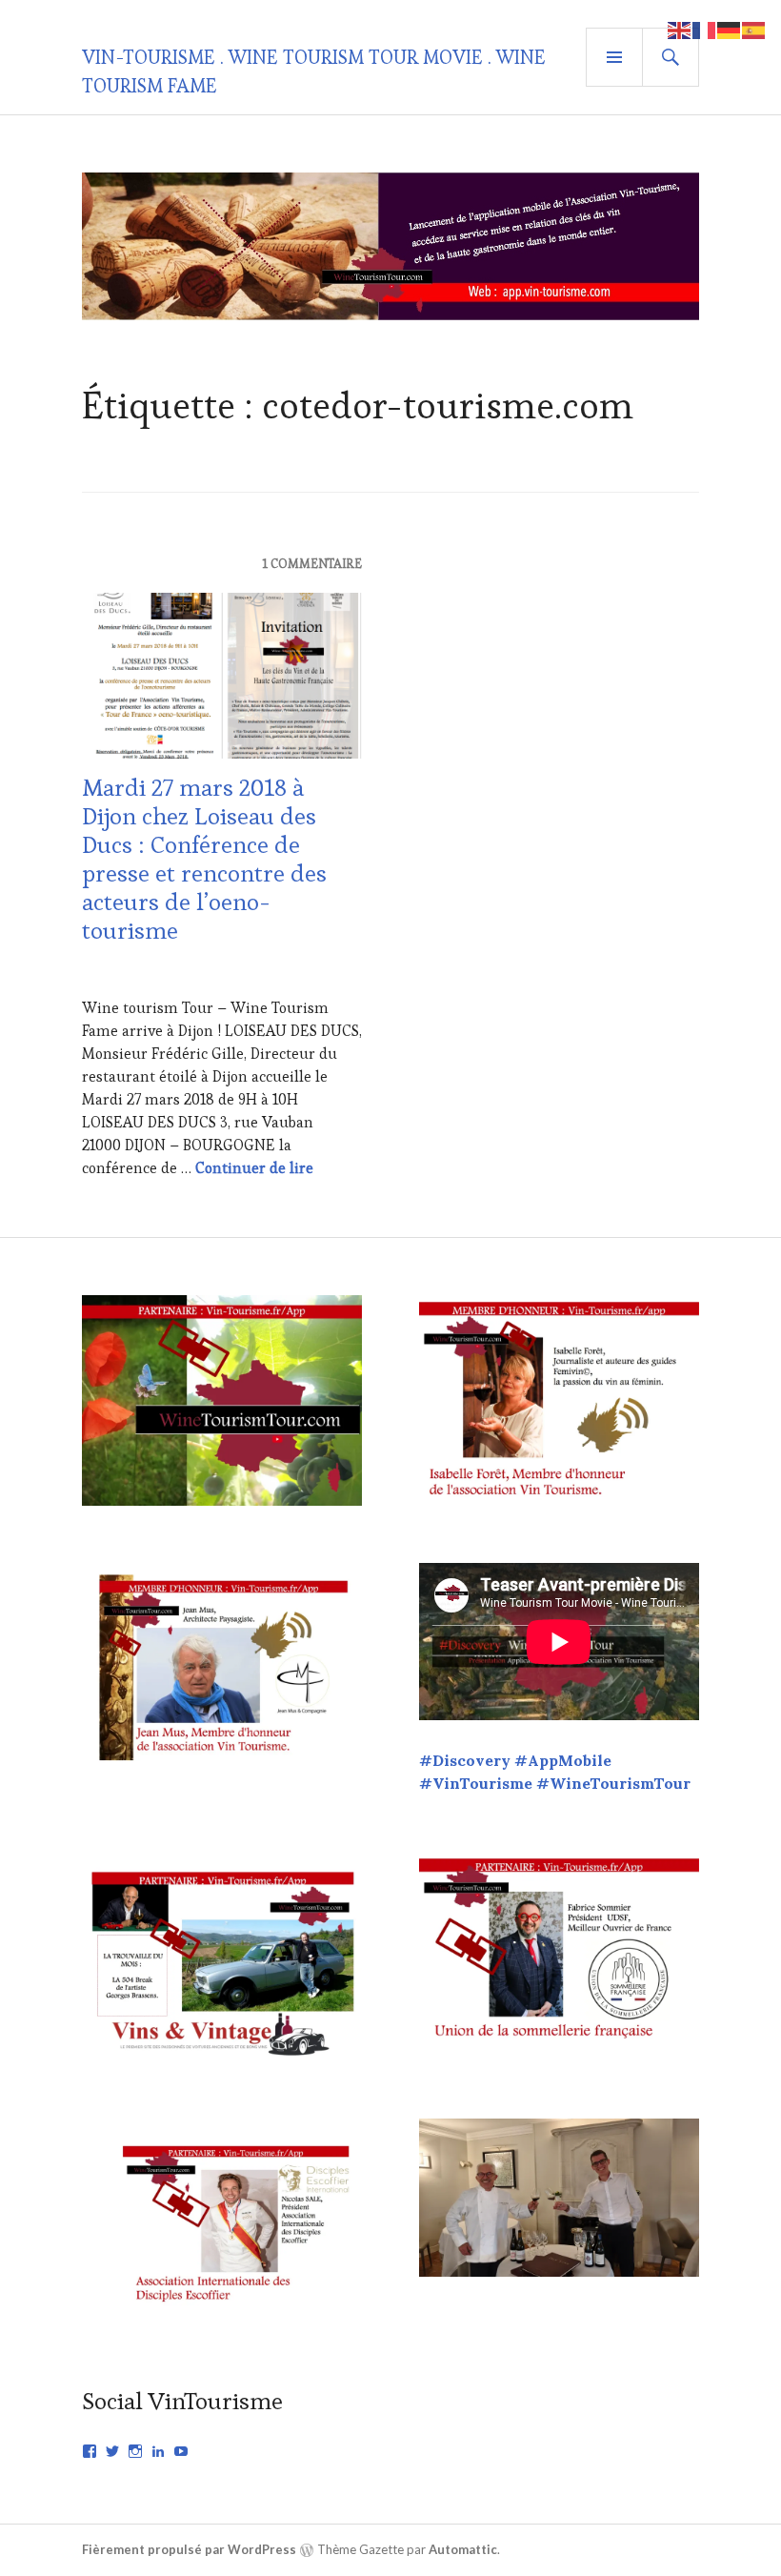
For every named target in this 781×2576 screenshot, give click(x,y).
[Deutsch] (730, 28)
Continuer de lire (254, 1168)
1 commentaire (312, 564)
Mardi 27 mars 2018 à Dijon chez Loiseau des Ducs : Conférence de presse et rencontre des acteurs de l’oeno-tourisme (204, 859)
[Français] (705, 28)
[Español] (754, 28)
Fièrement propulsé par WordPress (189, 2549)
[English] (680, 28)
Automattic (463, 2549)
